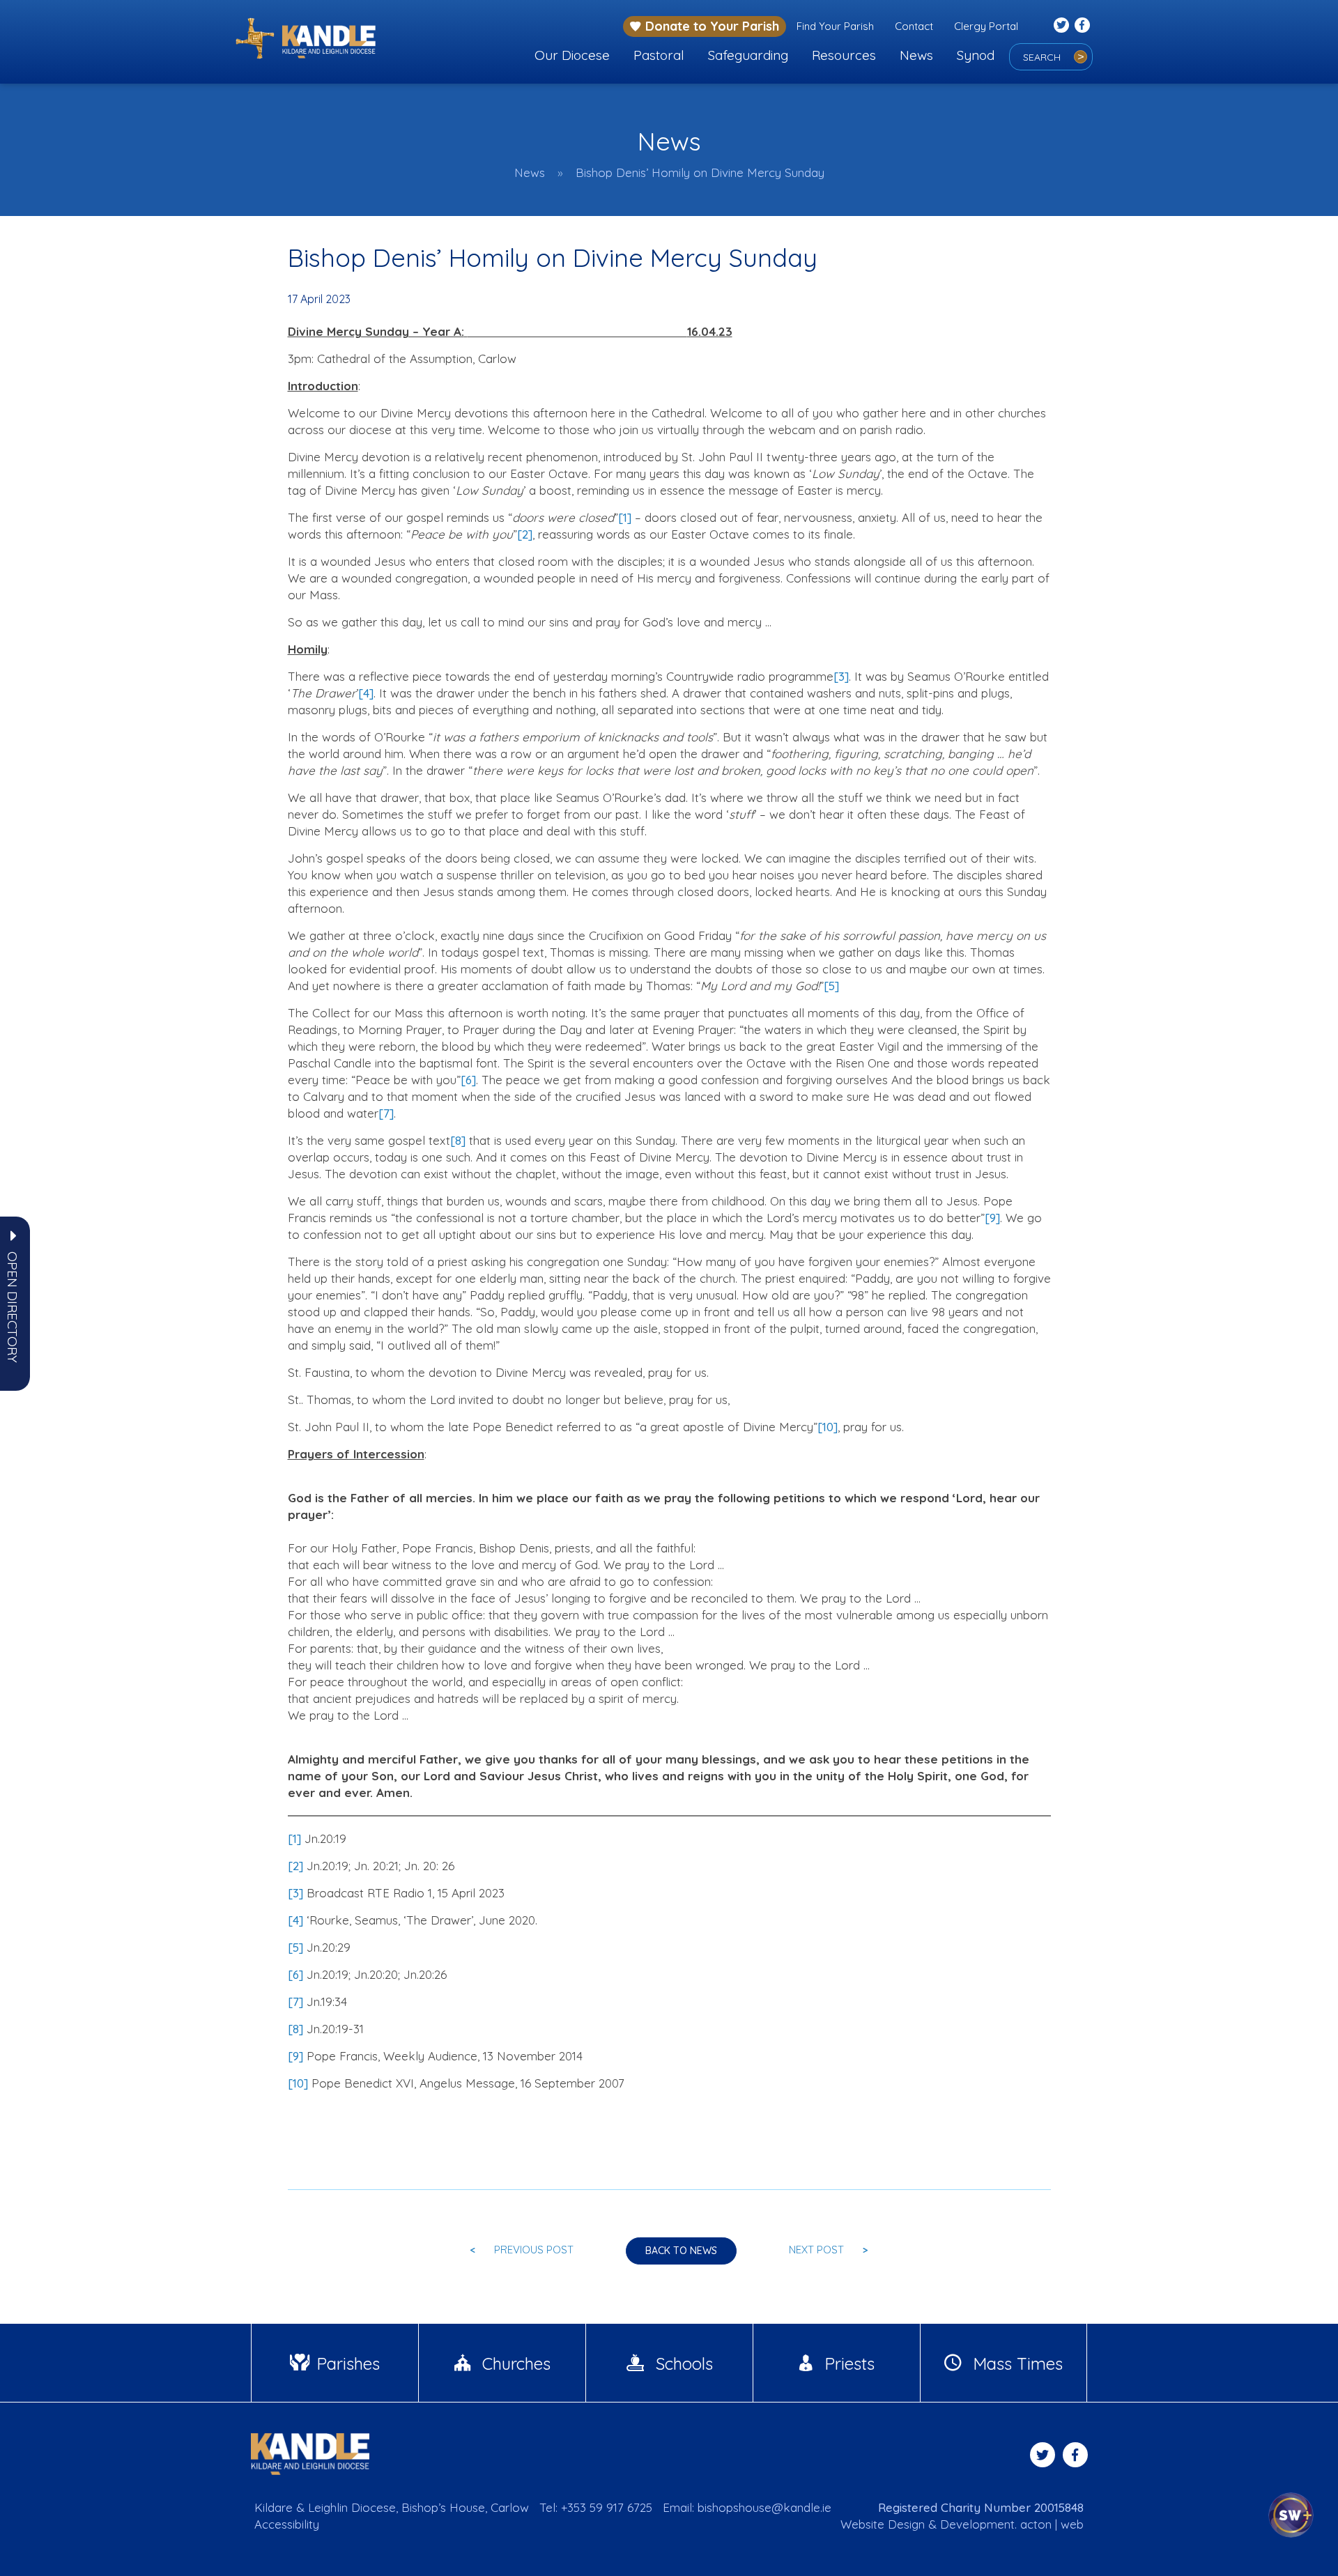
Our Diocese (572, 55)
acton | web (1052, 2524)
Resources (844, 55)
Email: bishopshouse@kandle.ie (747, 2507)
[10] (828, 1427)
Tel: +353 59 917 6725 (596, 2507)
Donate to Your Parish (712, 26)
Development (977, 2524)
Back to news (681, 2251)
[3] (841, 676)
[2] (525, 534)
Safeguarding (748, 55)
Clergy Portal (986, 26)
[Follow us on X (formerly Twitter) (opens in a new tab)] (1061, 25)
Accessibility (287, 2524)
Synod (976, 55)
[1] (625, 517)
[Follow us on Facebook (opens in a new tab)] (1082, 25)
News (916, 55)
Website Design (883, 2524)
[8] (458, 1140)
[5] (831, 986)
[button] (13, 1307)
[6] (468, 1080)
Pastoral (659, 55)
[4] (366, 693)
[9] (992, 1218)
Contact (914, 26)
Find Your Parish (835, 26)
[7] (386, 1113)
